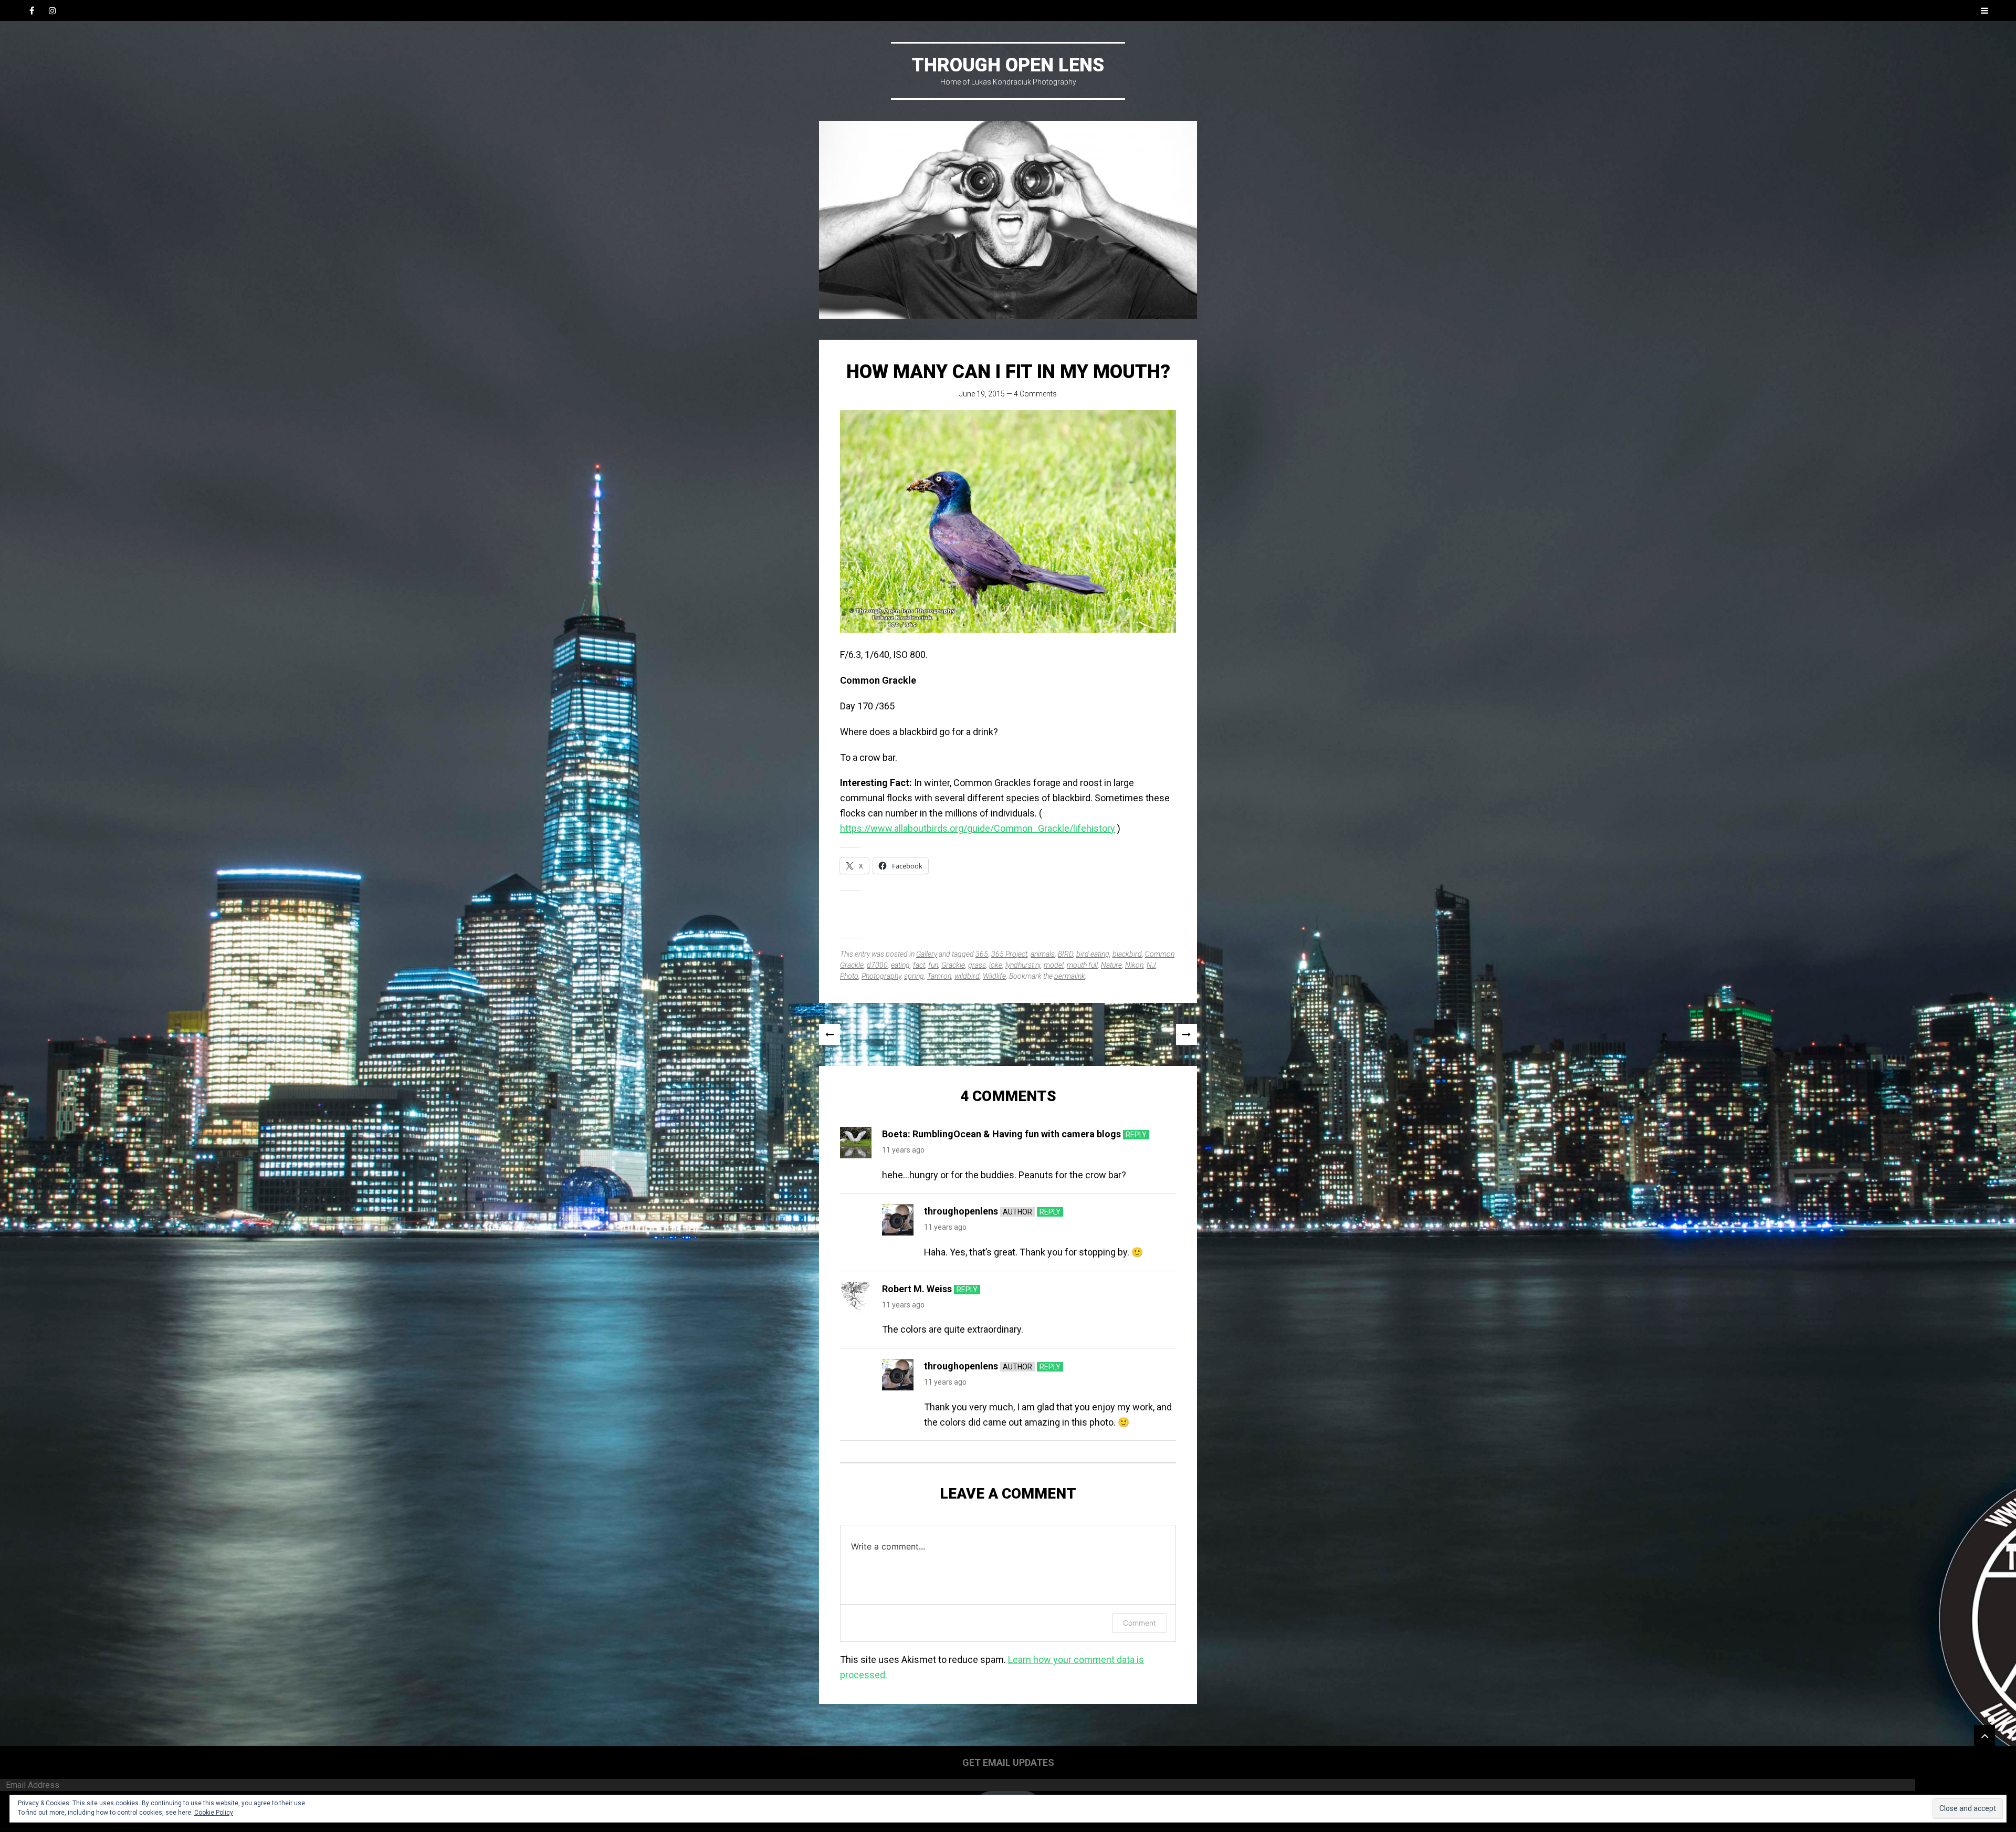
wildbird (967, 976)
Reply (1136, 1135)
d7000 (877, 965)
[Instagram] (52, 11)
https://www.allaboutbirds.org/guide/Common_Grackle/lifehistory (978, 828)
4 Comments (1035, 394)
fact (919, 965)
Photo (849, 976)
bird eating (1093, 954)
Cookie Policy (214, 1813)
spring (914, 976)
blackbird (1127, 954)
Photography (881, 976)
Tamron (939, 976)
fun (933, 965)
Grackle (953, 965)
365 (982, 954)
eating (900, 965)
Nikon (1134, 965)
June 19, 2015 (982, 394)
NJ (1151, 965)
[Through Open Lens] (1008, 220)
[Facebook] (31, 11)
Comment (1140, 1623)
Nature (1111, 965)
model (1054, 965)
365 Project (1009, 954)
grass (977, 965)
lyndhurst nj (1023, 965)
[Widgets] (1984, 1735)
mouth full (1082, 965)
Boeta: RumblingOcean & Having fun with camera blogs (1001, 1134)
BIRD (1065, 954)
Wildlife (994, 976)
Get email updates (1008, 1762)
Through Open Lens (1008, 65)
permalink (1070, 976)
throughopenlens (961, 1211)
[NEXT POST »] (1186, 1034)
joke (996, 965)
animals (1043, 954)
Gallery (927, 954)
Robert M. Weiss (917, 1289)
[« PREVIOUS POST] (829, 1034)
